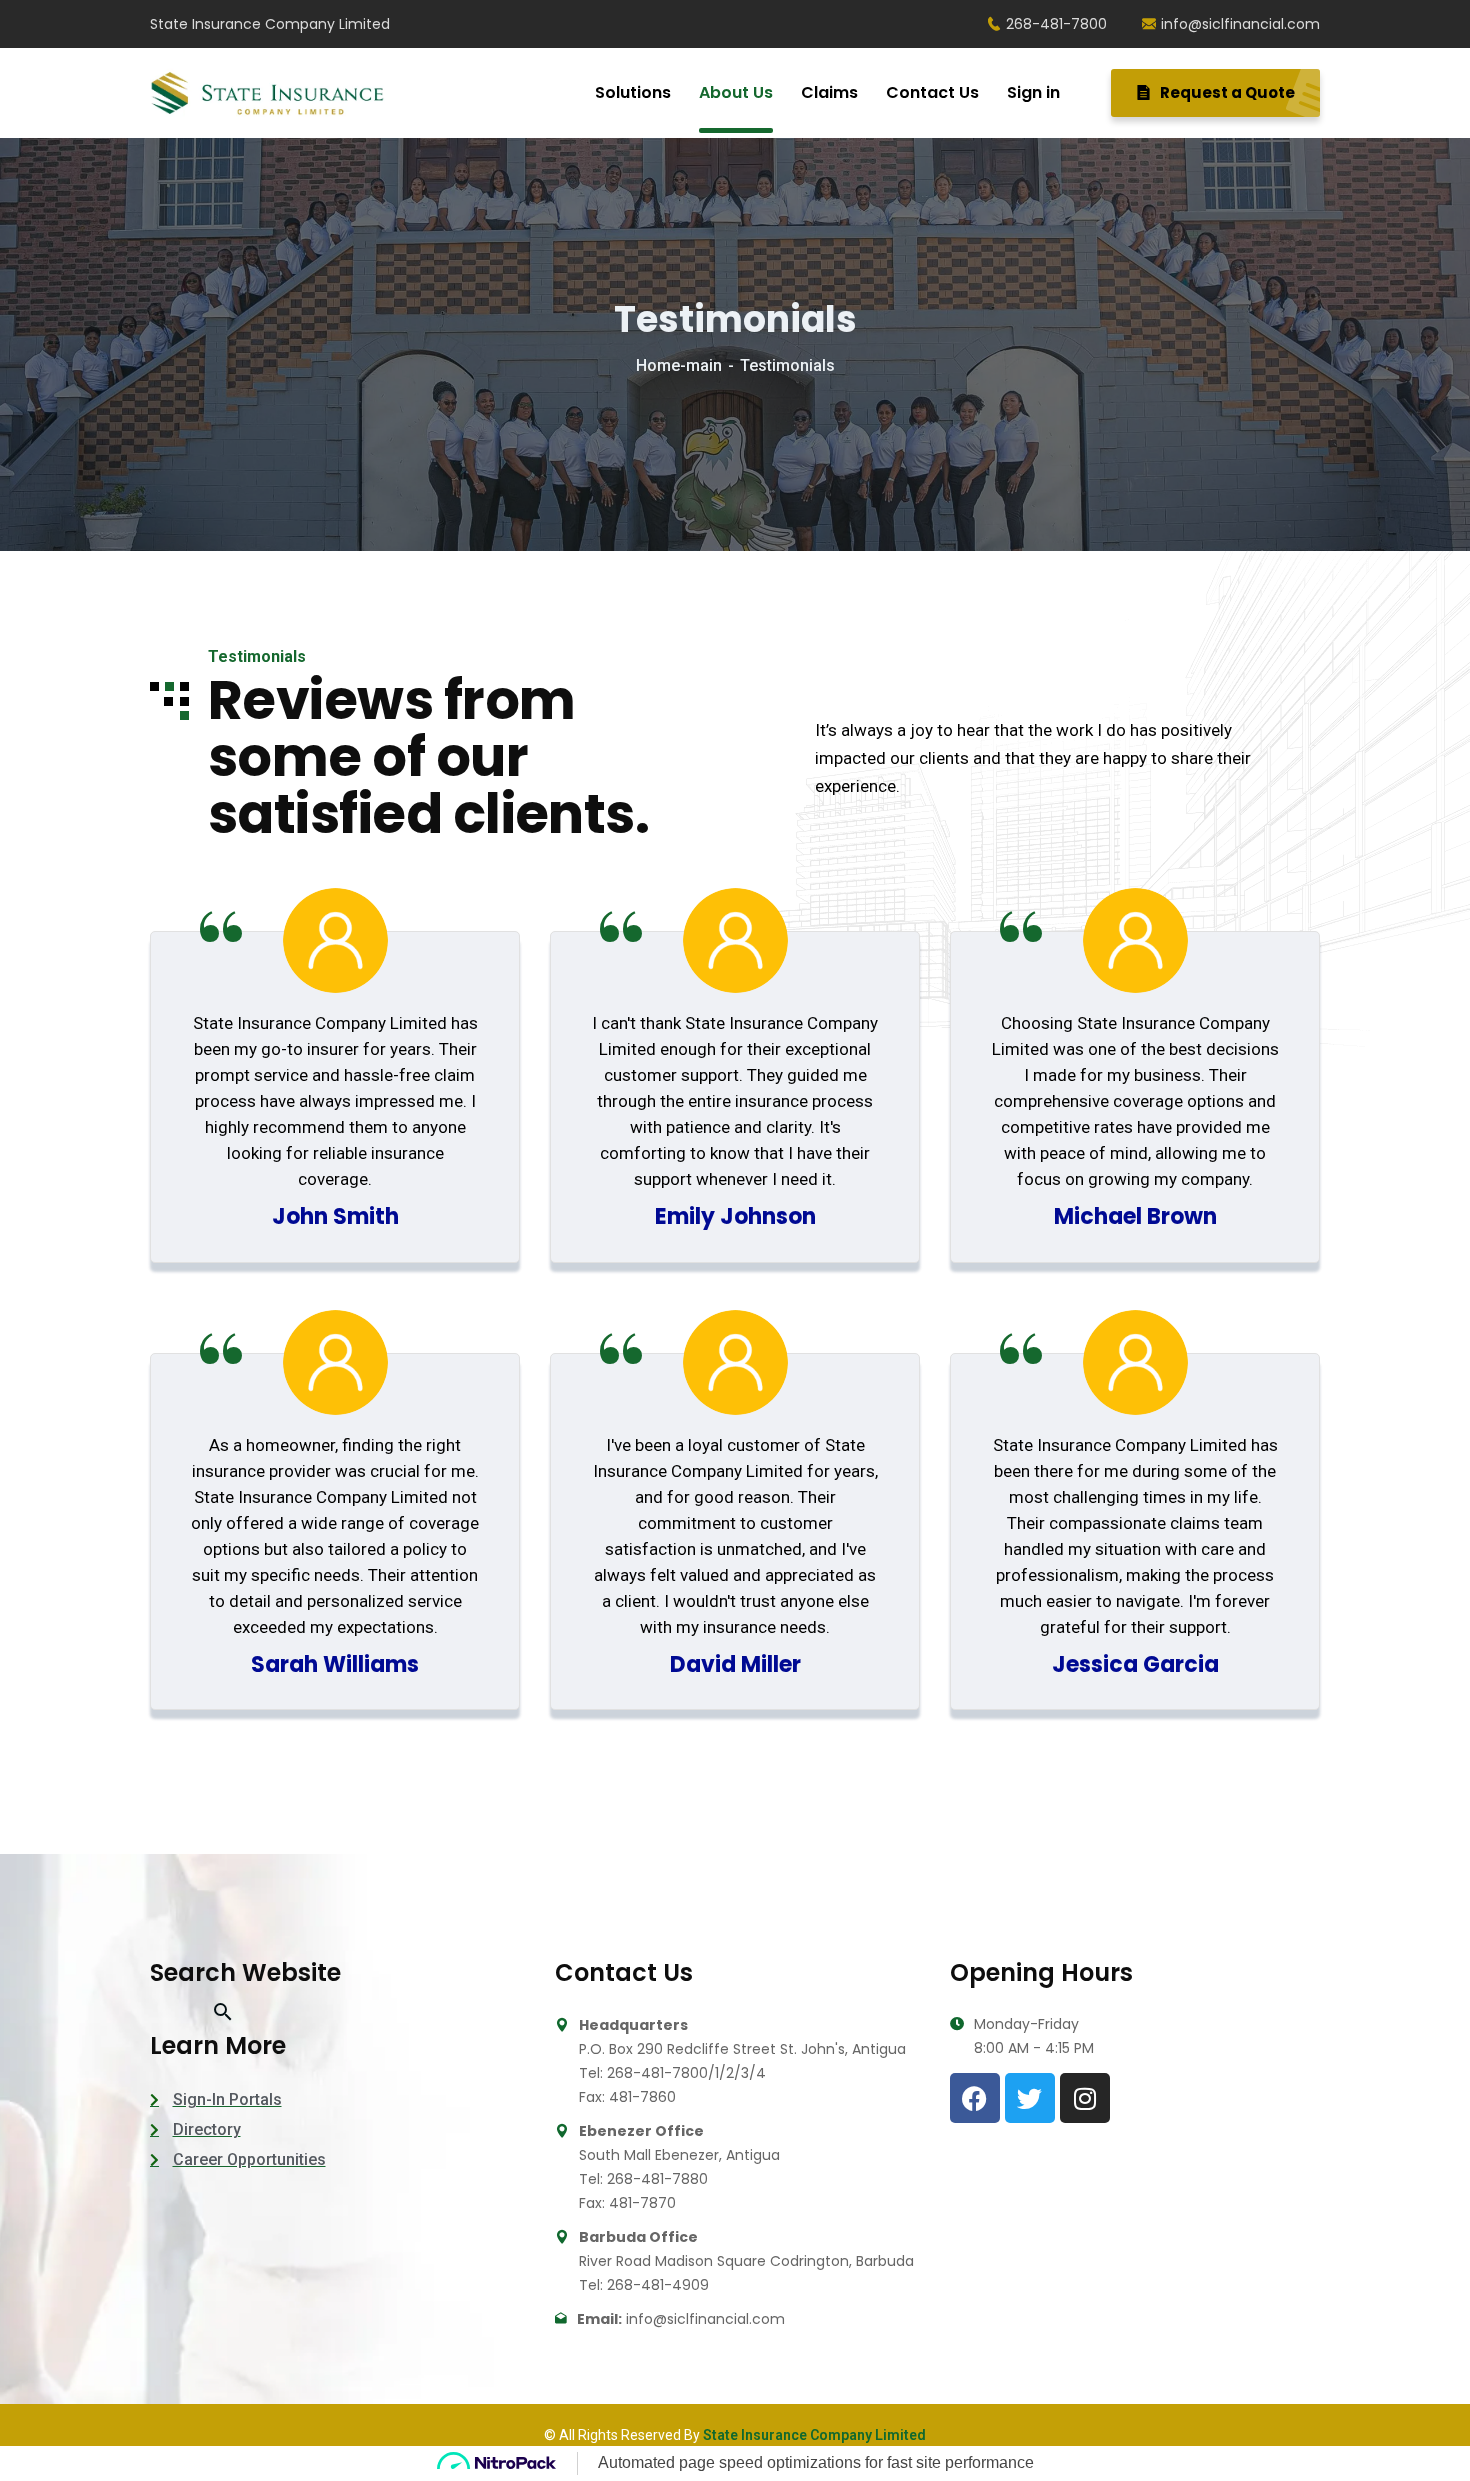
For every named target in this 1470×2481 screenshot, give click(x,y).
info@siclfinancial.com (1240, 24)
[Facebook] (975, 2098)
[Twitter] (1030, 2098)
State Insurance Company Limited (814, 2435)
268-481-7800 (1056, 24)
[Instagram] (1085, 2098)
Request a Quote (1226, 92)
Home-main (679, 365)
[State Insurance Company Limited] (267, 93)
